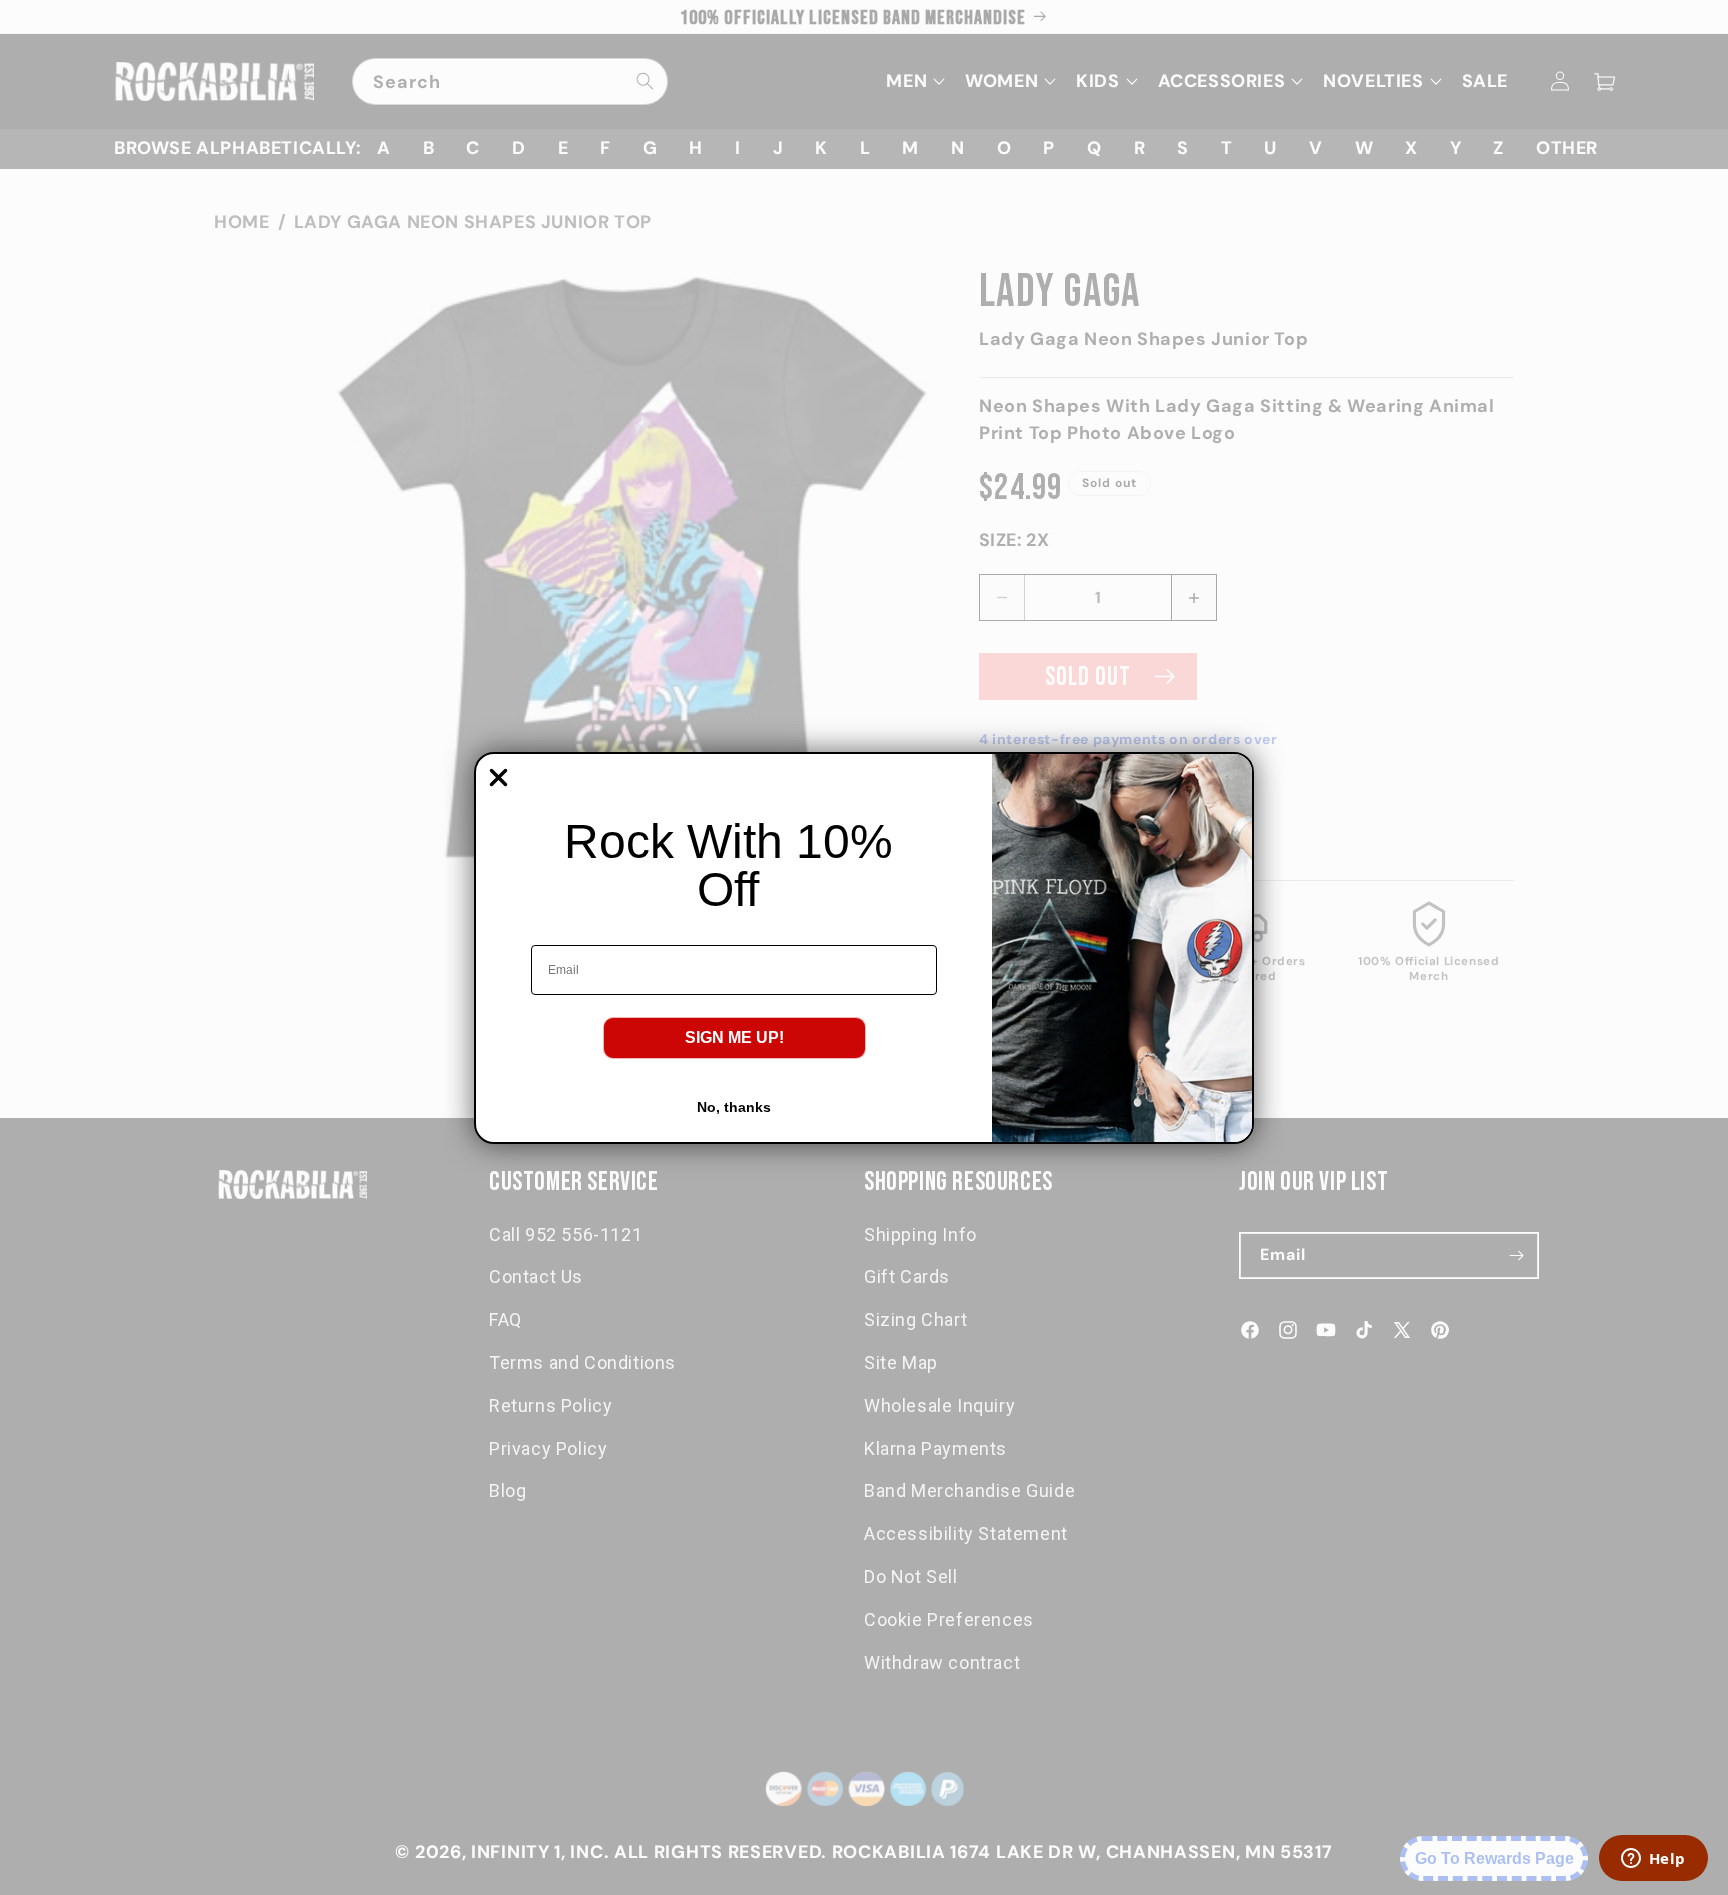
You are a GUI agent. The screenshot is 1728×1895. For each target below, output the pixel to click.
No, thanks (734, 1107)
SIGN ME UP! (734, 1037)
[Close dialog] (498, 777)
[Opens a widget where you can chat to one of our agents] (1653, 1860)
